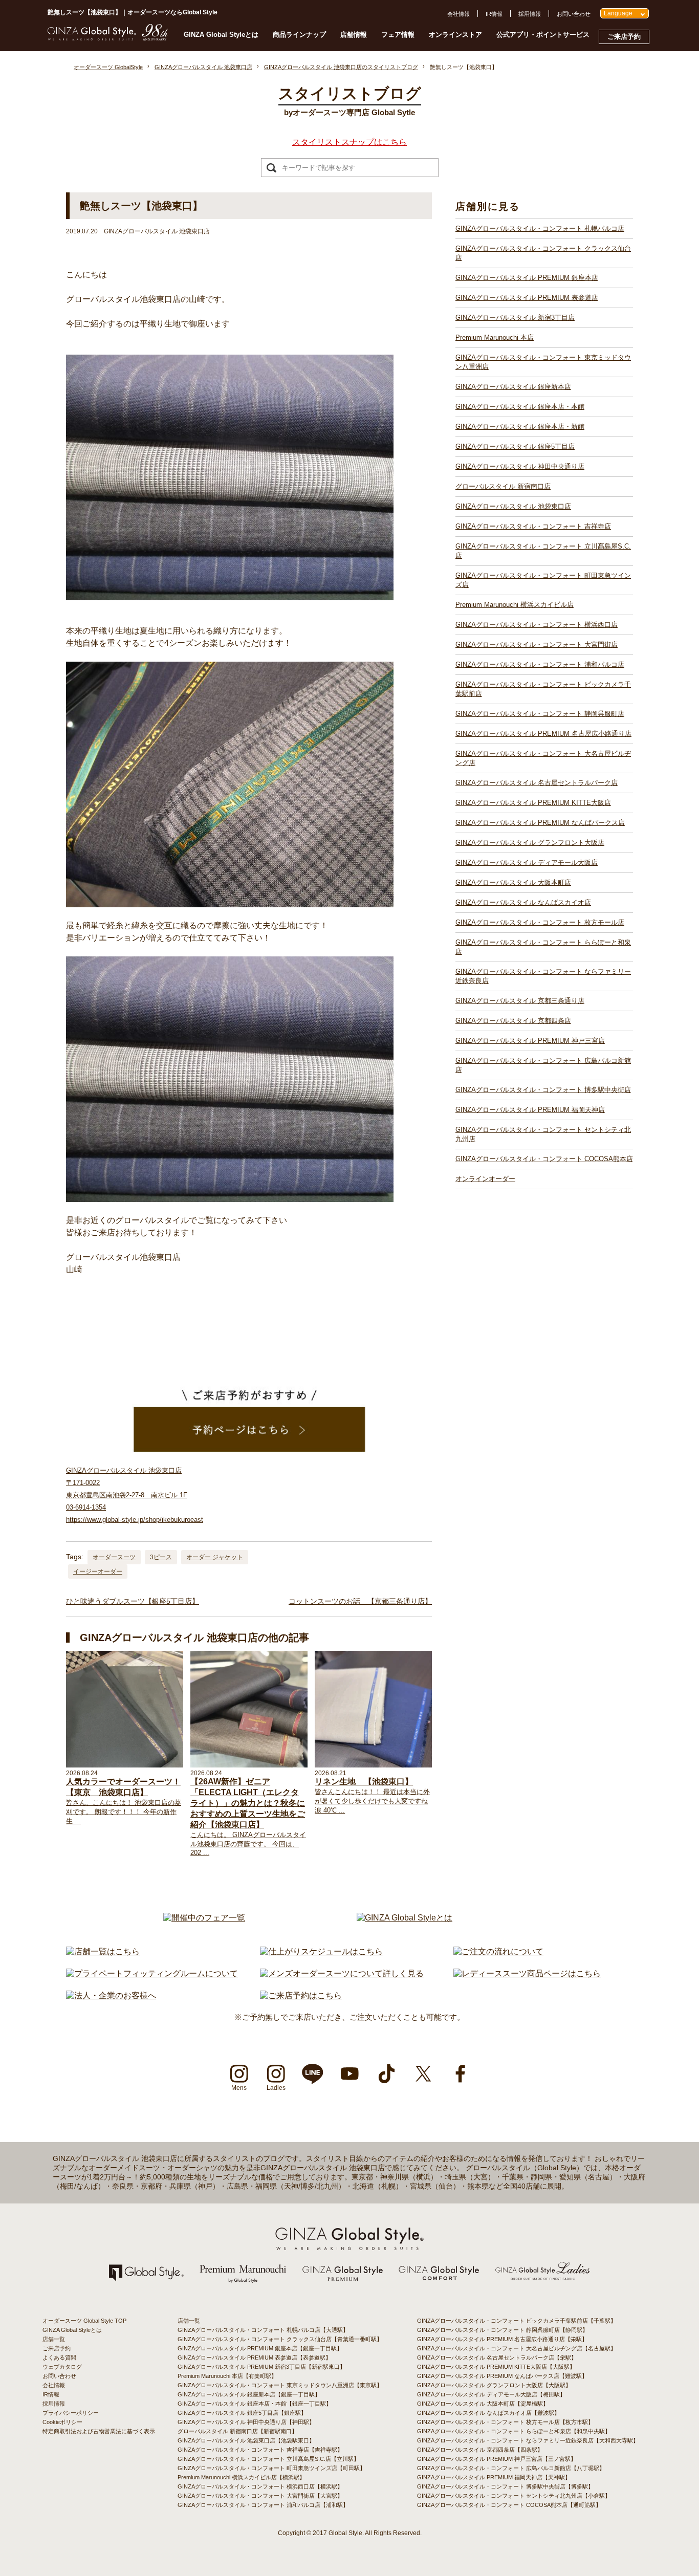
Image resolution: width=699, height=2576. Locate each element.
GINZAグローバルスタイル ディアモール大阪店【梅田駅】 (491, 2394)
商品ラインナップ (299, 35)
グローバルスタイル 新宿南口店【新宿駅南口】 (237, 2431)
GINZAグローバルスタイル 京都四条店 (513, 1021)
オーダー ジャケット (215, 1557)
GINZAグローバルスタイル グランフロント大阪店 (530, 843)
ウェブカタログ (62, 2367)
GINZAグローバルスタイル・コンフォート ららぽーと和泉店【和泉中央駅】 (514, 2431)
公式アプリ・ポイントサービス (543, 35)
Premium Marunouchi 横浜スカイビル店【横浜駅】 (241, 2477)
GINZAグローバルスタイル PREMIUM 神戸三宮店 (530, 1041)
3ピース (161, 1557)
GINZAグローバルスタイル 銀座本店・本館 (520, 407)
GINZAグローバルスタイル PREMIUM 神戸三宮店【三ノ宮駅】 (497, 2459)
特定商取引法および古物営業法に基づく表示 (99, 2431)
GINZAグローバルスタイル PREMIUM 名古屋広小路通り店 (543, 734)
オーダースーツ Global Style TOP (84, 2321)
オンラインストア (455, 35)
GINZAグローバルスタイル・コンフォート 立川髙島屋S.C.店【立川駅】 (268, 2459)
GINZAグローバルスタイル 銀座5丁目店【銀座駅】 (242, 2413)
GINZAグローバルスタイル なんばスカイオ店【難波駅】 (488, 2413)
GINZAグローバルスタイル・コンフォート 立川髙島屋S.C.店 (543, 551)
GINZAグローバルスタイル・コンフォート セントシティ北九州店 (543, 1134)
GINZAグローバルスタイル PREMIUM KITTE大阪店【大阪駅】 (496, 2367)
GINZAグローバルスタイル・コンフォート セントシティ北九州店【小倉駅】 (514, 2496)
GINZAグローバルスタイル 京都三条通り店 (520, 1001)
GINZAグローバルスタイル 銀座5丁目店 (515, 446)
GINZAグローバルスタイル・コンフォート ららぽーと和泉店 (543, 947)
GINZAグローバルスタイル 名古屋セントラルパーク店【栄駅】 (497, 2357)
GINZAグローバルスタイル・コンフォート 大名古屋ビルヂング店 (543, 758)
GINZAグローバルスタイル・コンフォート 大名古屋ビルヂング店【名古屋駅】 (517, 2348)
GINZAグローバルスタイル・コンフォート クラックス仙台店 (543, 253)
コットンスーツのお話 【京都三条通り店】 (360, 1601)
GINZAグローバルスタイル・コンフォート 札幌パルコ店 (540, 228)
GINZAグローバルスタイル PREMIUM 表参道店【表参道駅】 (254, 2357)
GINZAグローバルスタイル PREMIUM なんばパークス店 (540, 823)
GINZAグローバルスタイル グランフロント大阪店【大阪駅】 (494, 2385)
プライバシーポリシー (71, 2413)
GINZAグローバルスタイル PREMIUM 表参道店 (527, 298)
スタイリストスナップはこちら (349, 142)
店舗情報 (354, 35)
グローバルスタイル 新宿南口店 (503, 486)
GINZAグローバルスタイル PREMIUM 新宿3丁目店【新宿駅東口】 (261, 2367)
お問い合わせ (574, 14)
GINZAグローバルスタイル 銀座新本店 (513, 387)
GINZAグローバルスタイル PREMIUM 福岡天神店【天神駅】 (494, 2477)
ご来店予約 (624, 37)
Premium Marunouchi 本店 (495, 337)
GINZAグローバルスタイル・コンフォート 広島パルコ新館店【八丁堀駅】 (511, 2468)
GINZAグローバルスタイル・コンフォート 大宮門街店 (537, 645)
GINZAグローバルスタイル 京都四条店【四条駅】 (480, 2450)
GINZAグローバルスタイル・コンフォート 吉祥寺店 (533, 526)
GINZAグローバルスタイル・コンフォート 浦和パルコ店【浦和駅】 (263, 2505)
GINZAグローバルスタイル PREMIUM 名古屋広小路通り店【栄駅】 (502, 2339)
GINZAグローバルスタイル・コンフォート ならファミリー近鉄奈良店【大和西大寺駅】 (528, 2440)
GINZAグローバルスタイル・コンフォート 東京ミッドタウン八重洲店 (543, 362)
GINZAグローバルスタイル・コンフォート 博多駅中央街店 (543, 1090)
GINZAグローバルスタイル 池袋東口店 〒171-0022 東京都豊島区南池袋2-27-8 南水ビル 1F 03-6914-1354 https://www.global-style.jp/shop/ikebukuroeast (135, 1495)
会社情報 (458, 14)
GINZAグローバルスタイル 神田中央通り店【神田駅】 (246, 2422)
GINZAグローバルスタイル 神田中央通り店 (520, 466)
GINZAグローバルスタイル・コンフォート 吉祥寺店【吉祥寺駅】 (260, 2450)
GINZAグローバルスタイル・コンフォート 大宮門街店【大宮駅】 (260, 2496)
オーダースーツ (114, 1557)
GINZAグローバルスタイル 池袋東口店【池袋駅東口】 (246, 2440)
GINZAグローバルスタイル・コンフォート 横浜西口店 (537, 625)
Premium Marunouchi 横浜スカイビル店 (515, 605)
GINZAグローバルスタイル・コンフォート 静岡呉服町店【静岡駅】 (503, 2330)
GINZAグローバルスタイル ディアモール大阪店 (527, 863)
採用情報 (530, 14)
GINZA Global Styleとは (221, 35)
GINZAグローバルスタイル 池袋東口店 (513, 506)
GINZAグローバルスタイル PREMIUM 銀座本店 (527, 278)
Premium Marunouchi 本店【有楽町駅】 (227, 2376)
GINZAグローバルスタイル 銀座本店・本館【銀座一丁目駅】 (255, 2404)
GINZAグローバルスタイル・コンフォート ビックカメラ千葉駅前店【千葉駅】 (517, 2321)
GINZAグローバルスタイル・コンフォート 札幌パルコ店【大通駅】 (263, 2330)
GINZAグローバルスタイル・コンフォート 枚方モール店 (540, 922)
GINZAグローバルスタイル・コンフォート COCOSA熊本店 (544, 1159)
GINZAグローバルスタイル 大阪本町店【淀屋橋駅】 (483, 2404)
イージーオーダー (98, 1571)
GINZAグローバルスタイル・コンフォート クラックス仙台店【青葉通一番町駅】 (280, 2339)
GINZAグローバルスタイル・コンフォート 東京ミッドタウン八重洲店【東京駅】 (280, 2385)
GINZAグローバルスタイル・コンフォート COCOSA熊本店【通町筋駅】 (509, 2505)
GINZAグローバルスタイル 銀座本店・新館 (520, 427)
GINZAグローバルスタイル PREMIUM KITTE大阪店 (533, 803)
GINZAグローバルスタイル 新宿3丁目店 (515, 318)
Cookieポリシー (62, 2422)
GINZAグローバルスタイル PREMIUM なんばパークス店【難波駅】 (502, 2376)
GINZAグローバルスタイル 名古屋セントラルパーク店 (537, 783)
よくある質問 (59, 2357)
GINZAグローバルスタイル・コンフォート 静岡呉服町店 (540, 714)
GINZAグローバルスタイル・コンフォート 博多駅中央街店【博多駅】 (505, 2486)
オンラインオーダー (485, 1179)
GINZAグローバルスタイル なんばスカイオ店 (523, 902)
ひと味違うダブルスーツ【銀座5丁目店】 (133, 1601)
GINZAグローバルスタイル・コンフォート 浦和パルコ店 (540, 664)
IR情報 (494, 14)
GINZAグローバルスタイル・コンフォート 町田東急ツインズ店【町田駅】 (271, 2468)
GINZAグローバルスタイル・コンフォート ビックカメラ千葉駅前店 (543, 689)
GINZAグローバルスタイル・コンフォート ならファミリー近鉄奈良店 (543, 976)
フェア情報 (398, 35)
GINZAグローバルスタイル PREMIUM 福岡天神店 (530, 1110)
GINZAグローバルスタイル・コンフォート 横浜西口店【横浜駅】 (260, 2486)
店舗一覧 (54, 2339)
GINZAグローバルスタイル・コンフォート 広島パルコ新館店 (543, 1065)
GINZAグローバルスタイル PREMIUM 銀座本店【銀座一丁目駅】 (260, 2348)
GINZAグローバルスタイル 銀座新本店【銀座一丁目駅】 (249, 2394)
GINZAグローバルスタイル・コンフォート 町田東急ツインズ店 (543, 580)
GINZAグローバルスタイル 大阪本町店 (513, 882)
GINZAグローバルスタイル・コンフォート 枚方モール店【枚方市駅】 (505, 2422)
